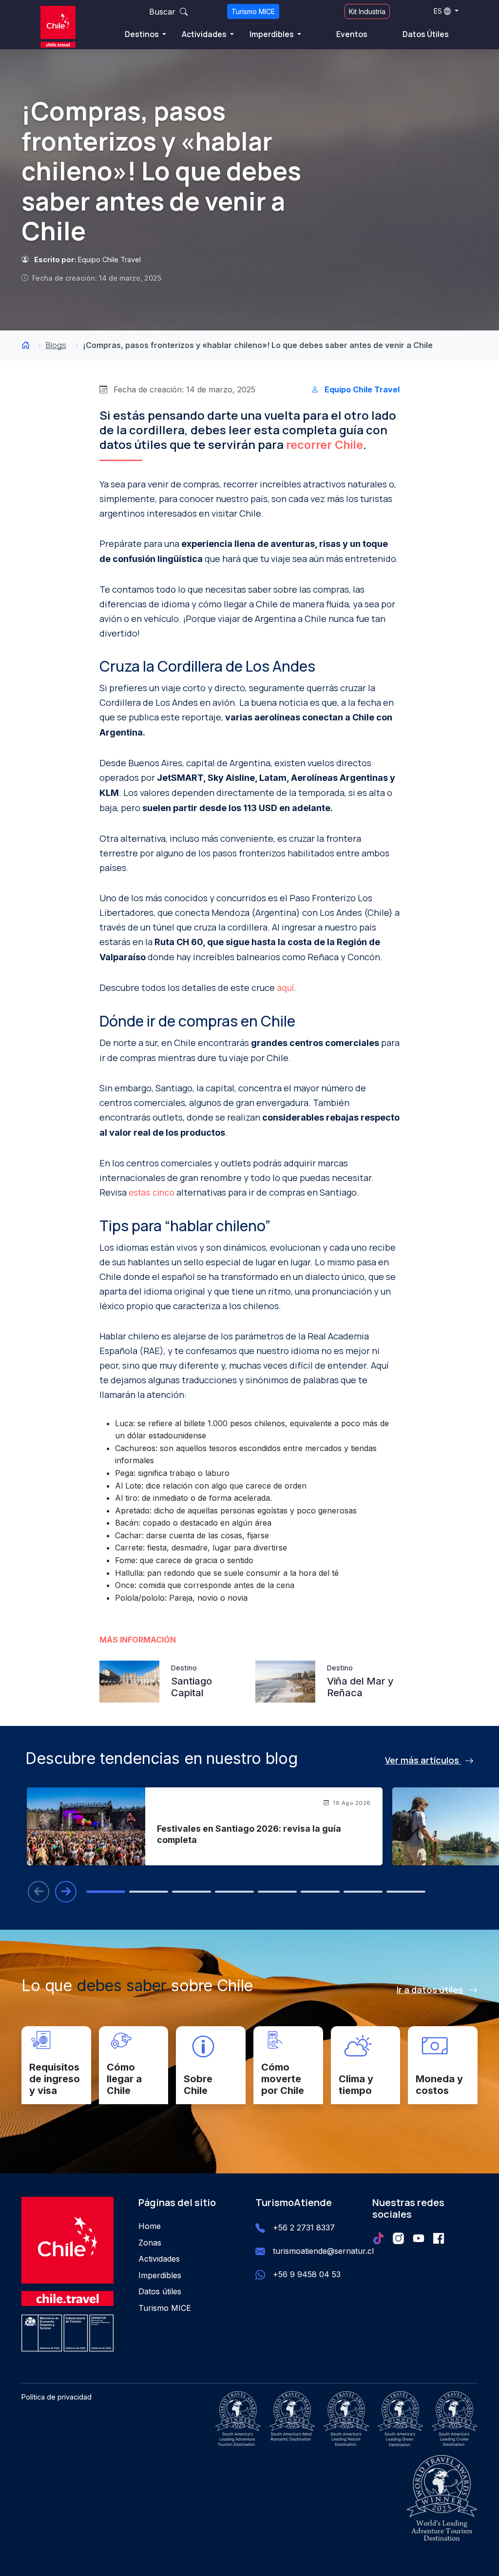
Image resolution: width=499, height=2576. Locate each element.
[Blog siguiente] (66, 1892)
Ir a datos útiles (431, 1990)
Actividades (205, 34)
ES (438, 11)
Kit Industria (367, 11)
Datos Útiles (426, 34)
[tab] (106, 1892)
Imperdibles (272, 34)
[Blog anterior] (38, 1892)
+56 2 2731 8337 (304, 2227)
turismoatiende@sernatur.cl (323, 2251)
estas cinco (152, 1192)
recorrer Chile (325, 445)
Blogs (56, 345)
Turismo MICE (253, 11)
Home (150, 2226)
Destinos (143, 34)
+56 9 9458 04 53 (307, 2274)
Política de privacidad (57, 2397)
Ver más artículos (423, 1760)
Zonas (150, 2243)
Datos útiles (160, 2291)
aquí (285, 988)
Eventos (352, 34)
